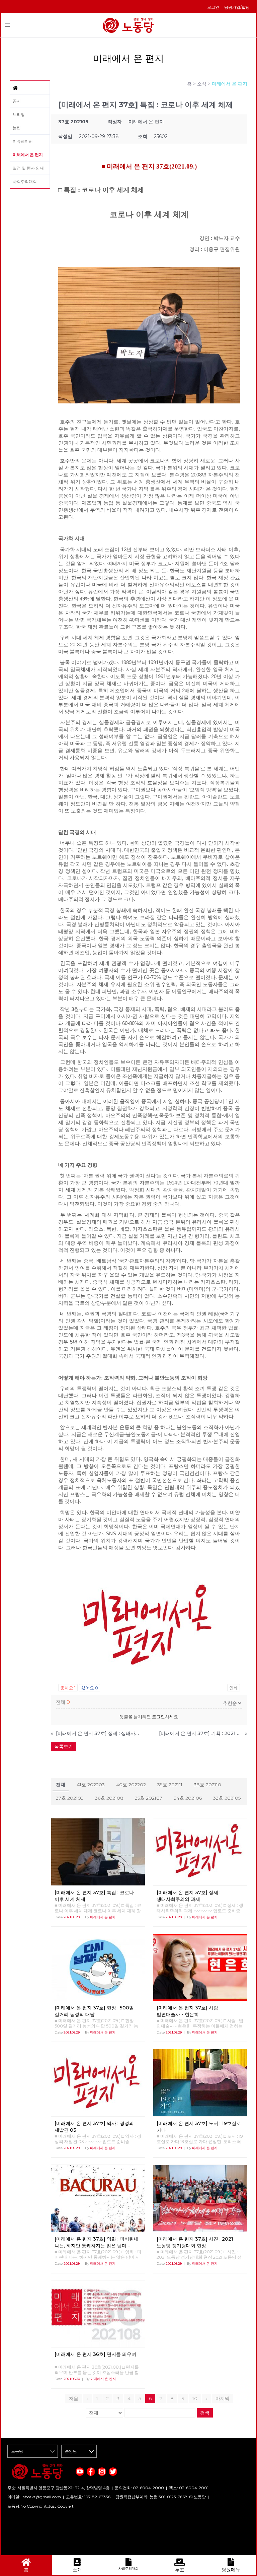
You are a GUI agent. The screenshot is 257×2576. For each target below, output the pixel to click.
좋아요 (68, 1688)
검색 (205, 2413)
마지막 (223, 2398)
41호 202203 (91, 1785)
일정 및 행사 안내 (28, 168)
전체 (61, 1785)
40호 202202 (131, 1785)
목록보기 (64, 1746)
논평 (17, 128)
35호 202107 (149, 1798)
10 (195, 2398)
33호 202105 (227, 1798)
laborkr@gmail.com (41, 2497)
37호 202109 (70, 1798)
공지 (17, 101)
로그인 (213, 7)
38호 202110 (207, 1785)
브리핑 (19, 114)
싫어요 (90, 1688)
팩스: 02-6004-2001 (189, 2488)
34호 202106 (188, 1798)
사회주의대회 (25, 181)
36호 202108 (109, 1798)
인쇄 (234, 1688)
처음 (74, 2398)
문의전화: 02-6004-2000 (139, 2488)
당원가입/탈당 (237, 7)
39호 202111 (170, 1785)
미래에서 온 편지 (28, 155)
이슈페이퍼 (23, 141)
